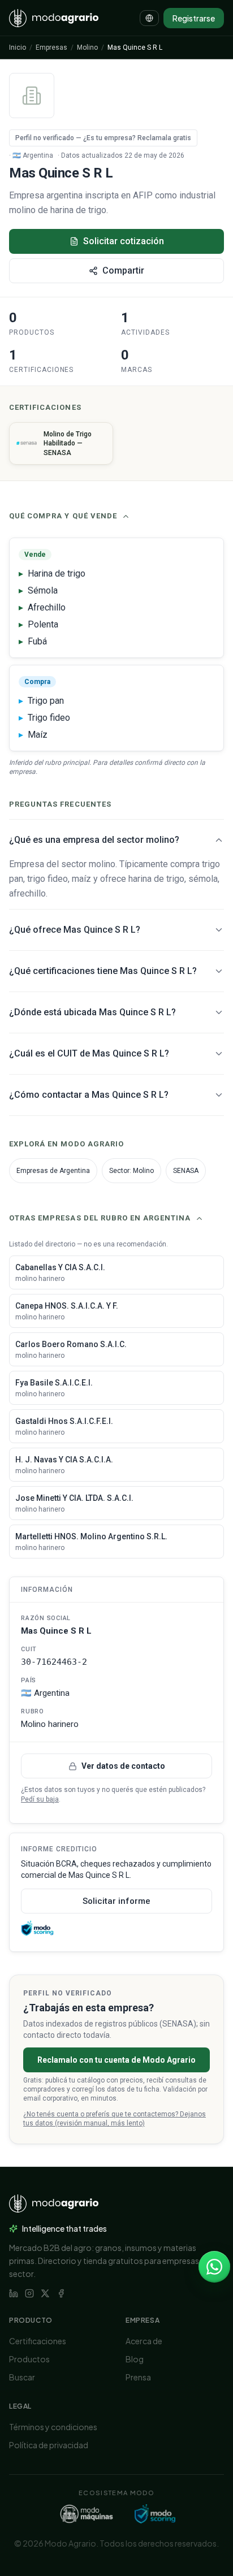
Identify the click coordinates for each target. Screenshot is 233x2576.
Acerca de (144, 2341)
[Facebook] (61, 2293)
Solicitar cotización (124, 241)
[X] (45, 2293)
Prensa (138, 2377)
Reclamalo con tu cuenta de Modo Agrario (116, 2060)
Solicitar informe (116, 1901)
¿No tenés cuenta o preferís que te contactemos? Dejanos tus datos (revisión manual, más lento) (115, 2119)
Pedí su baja (40, 1799)
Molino (87, 47)
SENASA (186, 1171)
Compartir (123, 270)
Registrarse (194, 18)
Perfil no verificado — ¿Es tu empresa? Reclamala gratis (103, 138)
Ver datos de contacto (123, 1766)
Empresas (51, 47)
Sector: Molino (131, 1171)
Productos (29, 2359)
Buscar (22, 2377)
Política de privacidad (49, 2445)
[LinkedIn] (14, 2293)
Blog (135, 2359)
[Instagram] (29, 2293)
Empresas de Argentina (53, 1171)
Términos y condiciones (53, 2427)
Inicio (18, 47)
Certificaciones (38, 2341)
